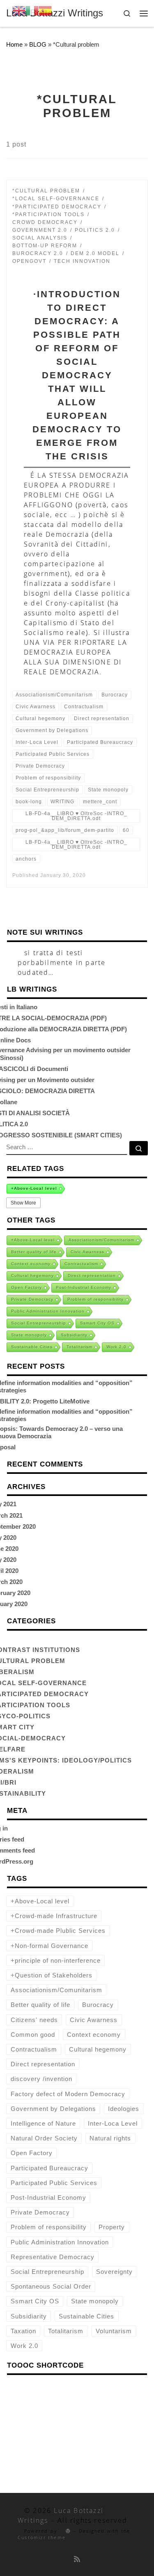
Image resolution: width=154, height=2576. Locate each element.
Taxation (23, 2331)
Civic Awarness (87, 1252)
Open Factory (26, 1287)
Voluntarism (114, 2331)
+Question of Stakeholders (52, 1975)
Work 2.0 (116, 1347)
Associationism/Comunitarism (101, 1240)
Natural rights (110, 2138)
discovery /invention (41, 2079)
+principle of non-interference (56, 1960)
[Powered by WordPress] (65, 2531)
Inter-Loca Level (113, 2123)
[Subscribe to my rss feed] (77, 2559)
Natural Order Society (44, 2138)
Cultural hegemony (32, 1276)
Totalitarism (79, 1347)
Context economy (31, 1264)
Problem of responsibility (95, 1299)
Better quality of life (34, 1252)
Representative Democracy (53, 2257)
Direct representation (92, 1276)
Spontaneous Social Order (51, 2286)
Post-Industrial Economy (84, 1287)
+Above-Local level (34, 1188)
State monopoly (29, 1335)
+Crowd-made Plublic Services (58, 1931)
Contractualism (81, 1264)
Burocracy (98, 2005)
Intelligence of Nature (43, 2123)
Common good (33, 2035)
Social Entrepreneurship (39, 1323)
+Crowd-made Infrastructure (54, 1916)
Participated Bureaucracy (49, 2168)
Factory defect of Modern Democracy (68, 2094)
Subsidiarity (74, 1335)
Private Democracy (32, 1299)
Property (112, 2227)
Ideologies (124, 2109)
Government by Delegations (53, 2109)
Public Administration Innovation (48, 1311)
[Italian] (32, 10)
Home (14, 44)
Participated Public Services (54, 2183)
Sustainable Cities (32, 1347)
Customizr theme (42, 2537)
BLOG (38, 44)
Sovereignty (114, 2272)
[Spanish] (45, 10)
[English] (19, 10)
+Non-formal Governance (49, 1946)
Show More (23, 1203)
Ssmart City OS (97, 1323)
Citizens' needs (34, 2020)
